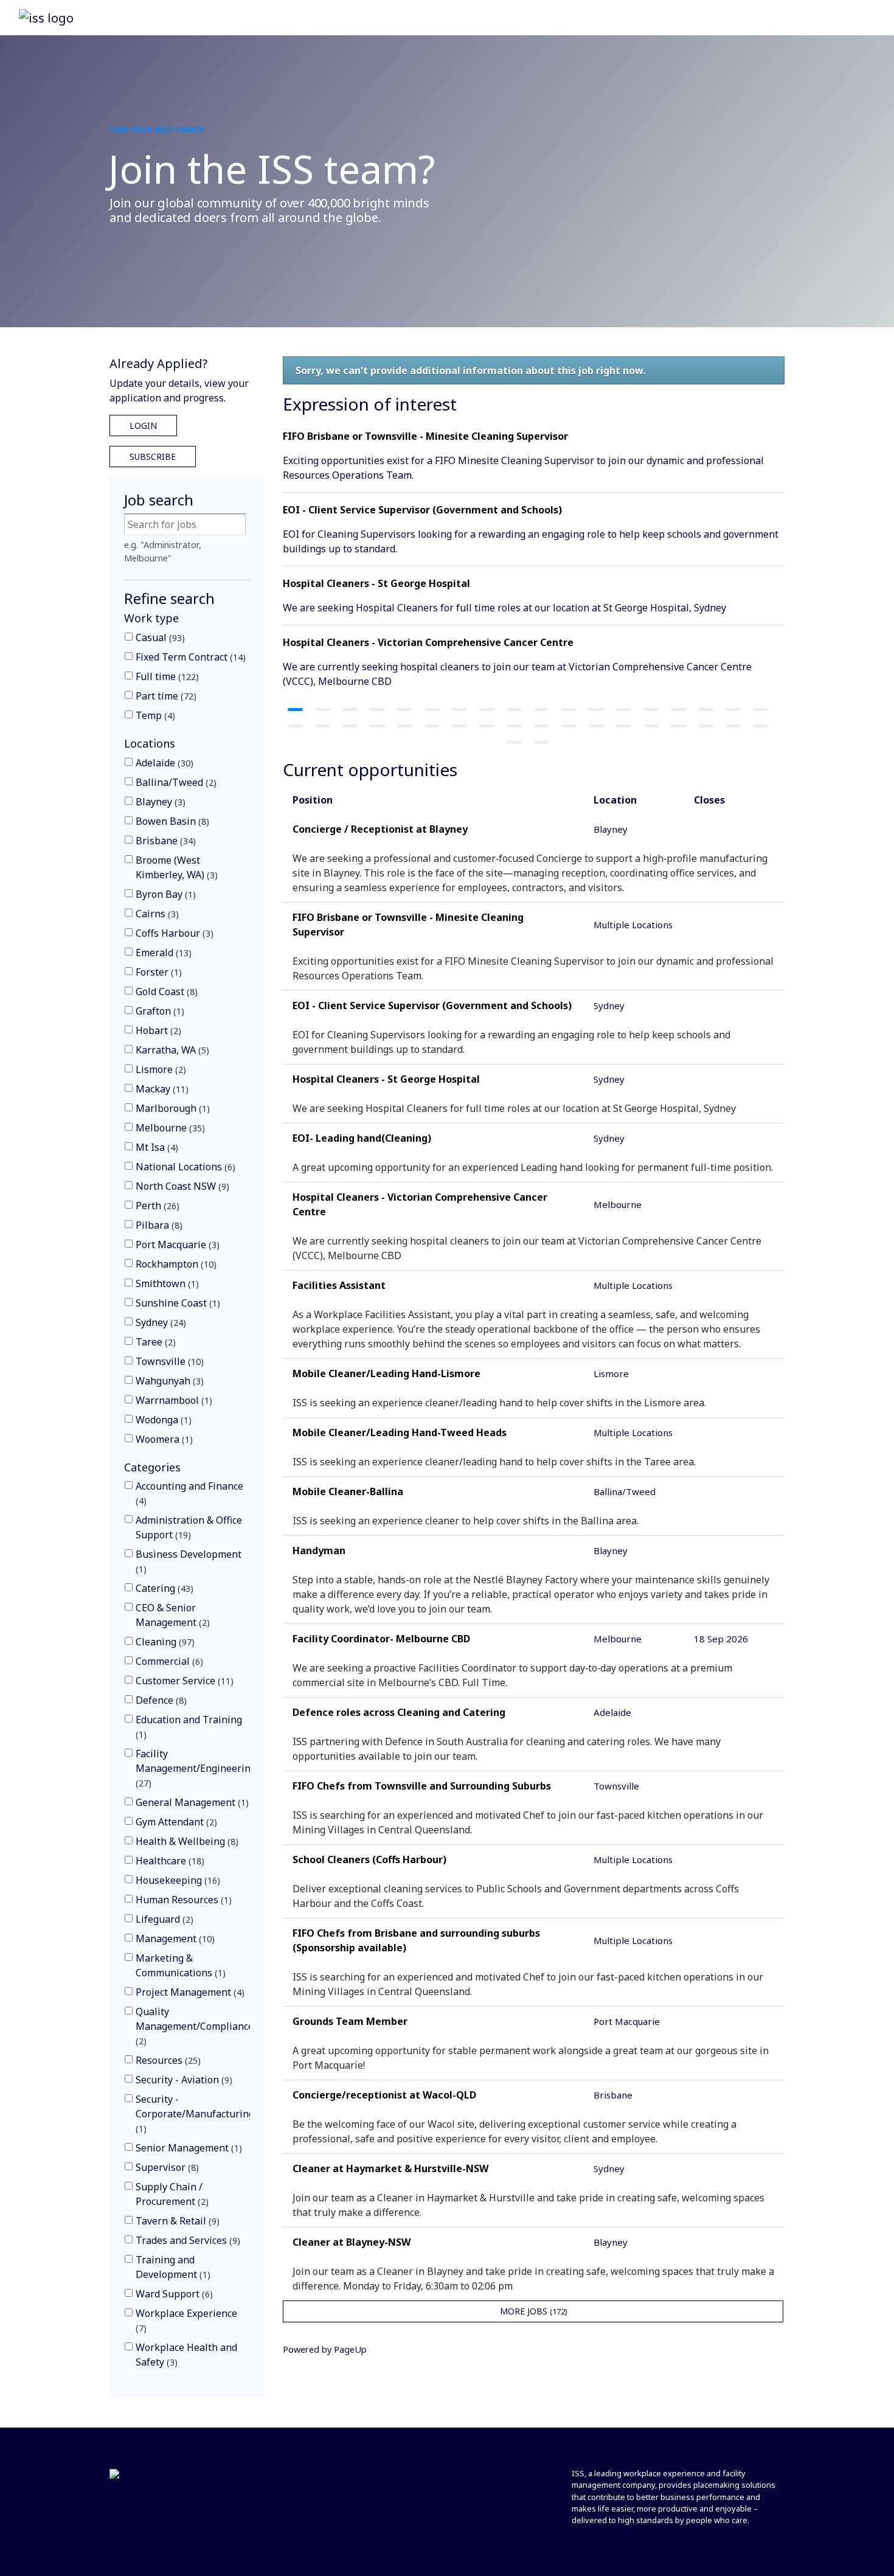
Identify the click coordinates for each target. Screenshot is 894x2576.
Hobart (157, 1030)
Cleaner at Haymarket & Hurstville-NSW (390, 2168)
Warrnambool (172, 1400)
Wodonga (162, 1420)
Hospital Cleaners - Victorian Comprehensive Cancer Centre (428, 642)
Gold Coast (165, 991)
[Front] (125, 2475)
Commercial (168, 1661)
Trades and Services (186, 2240)
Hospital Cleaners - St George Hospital (376, 583)
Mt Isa (155, 1147)
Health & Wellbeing (185, 1841)
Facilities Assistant (339, 1285)
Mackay (161, 1089)
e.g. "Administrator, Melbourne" (163, 551)
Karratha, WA (171, 1050)
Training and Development (172, 2267)
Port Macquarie (176, 1245)
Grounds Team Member (350, 2021)
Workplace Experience (186, 2320)
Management (174, 1939)
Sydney (159, 1322)
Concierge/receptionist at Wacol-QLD (384, 2095)
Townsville (168, 1361)
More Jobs (532, 2311)
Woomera (163, 1439)
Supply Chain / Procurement (171, 2194)
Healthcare (168, 1861)
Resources (167, 2060)
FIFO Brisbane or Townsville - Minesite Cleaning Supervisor (425, 436)
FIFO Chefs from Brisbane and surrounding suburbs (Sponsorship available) (416, 1940)
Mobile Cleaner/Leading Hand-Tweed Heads (400, 1432)
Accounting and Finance (189, 1493)
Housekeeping (176, 1880)
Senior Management (187, 2148)
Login (143, 425)
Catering (163, 1588)
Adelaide (163, 763)
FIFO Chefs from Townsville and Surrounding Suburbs (422, 1786)
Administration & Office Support (189, 1527)
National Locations (184, 1167)
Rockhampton (175, 1264)
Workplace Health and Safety (186, 2355)
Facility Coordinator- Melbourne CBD (381, 1639)
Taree (154, 1342)
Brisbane (164, 841)
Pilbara (158, 1225)
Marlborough (171, 1108)
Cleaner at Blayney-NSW (352, 2242)
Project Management (189, 1992)
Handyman (319, 1550)
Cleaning (164, 1642)
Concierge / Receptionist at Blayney (380, 829)
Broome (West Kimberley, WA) (175, 867)
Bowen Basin (171, 821)
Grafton (158, 1011)
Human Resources (182, 1900)
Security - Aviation (182, 2080)
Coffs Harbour (173, 933)
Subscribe (153, 457)
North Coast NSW (181, 1186)
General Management (191, 1802)
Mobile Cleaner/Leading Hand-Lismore (386, 1373)
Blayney (159, 802)
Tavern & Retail (176, 2221)
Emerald (162, 953)
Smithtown (166, 1283)
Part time (165, 696)
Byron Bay (164, 894)
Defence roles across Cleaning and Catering (399, 1712)
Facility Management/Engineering (196, 1768)
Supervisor (166, 2167)
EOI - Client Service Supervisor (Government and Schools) (422, 510)
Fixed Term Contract (189, 657)
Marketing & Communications (179, 1965)
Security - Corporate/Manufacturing (195, 2113)
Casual (159, 637)
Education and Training (189, 1727)
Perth (156, 1206)
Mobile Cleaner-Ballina (348, 1491)
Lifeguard (163, 1919)
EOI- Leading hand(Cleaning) (362, 1138)
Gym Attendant (175, 1822)
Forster (157, 972)
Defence (160, 1700)
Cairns (156, 914)
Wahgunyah (168, 1381)
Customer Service (183, 1681)
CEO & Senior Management (171, 1615)
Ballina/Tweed (175, 782)
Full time (166, 676)
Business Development (189, 1561)
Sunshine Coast (176, 1303)
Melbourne (169, 1128)
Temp (154, 715)
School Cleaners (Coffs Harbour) (369, 1859)
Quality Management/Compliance (195, 2026)
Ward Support (173, 2294)
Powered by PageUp (325, 2349)
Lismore (159, 1069)
